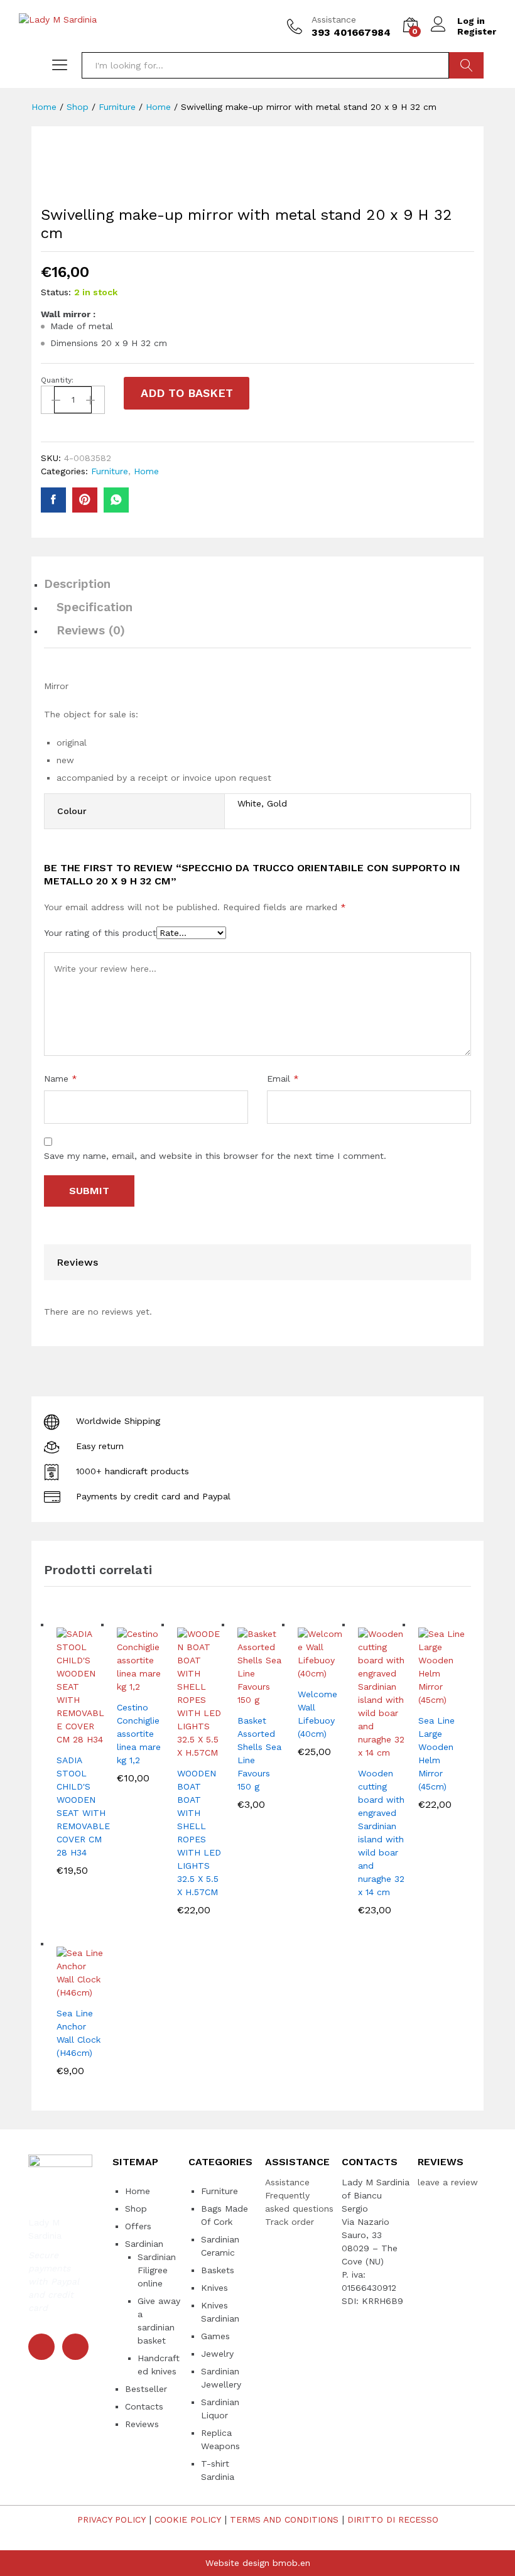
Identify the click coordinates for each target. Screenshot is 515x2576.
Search (466, 65)
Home (146, 471)
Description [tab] (77, 584)
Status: (56, 292)
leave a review (448, 2182)
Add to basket (187, 393)
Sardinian (144, 2244)
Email (283, 1079)
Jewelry (217, 2354)
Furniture (110, 471)
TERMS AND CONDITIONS (284, 2519)
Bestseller (146, 2389)
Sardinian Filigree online (157, 2270)
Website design (237, 2563)
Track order (290, 2222)
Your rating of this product (100, 933)
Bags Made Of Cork (225, 2215)
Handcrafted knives (159, 2365)
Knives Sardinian (220, 2312)
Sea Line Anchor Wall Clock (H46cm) (79, 2033)
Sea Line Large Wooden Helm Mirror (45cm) (436, 1753)
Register (477, 31)
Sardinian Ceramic (220, 2246)
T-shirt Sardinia (218, 2470)
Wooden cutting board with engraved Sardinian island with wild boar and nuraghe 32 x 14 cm (381, 1833)
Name (61, 1079)
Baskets (218, 2270)
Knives (214, 2288)
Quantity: (57, 380)
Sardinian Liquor (220, 2409)
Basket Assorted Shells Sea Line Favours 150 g (259, 1753)
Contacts (144, 2406)
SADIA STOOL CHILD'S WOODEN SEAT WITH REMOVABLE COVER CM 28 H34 (83, 1806)
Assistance (334, 19)
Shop (136, 2209)
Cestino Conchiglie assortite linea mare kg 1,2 (139, 1734)
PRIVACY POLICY (111, 2519)
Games (215, 2336)
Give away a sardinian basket (159, 2321)
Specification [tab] (95, 607)
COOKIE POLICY (188, 2519)
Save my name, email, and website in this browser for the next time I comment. (215, 1156)
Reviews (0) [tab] (91, 630)
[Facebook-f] (41, 2347)
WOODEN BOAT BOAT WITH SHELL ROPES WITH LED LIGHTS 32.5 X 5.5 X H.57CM (199, 1833)
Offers (138, 2226)
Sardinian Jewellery (221, 2378)
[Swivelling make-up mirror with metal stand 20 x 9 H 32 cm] (53, 500)
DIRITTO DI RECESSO (393, 2519)
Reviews (142, 2424)
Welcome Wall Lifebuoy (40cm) (317, 1714)
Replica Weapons (220, 2439)
